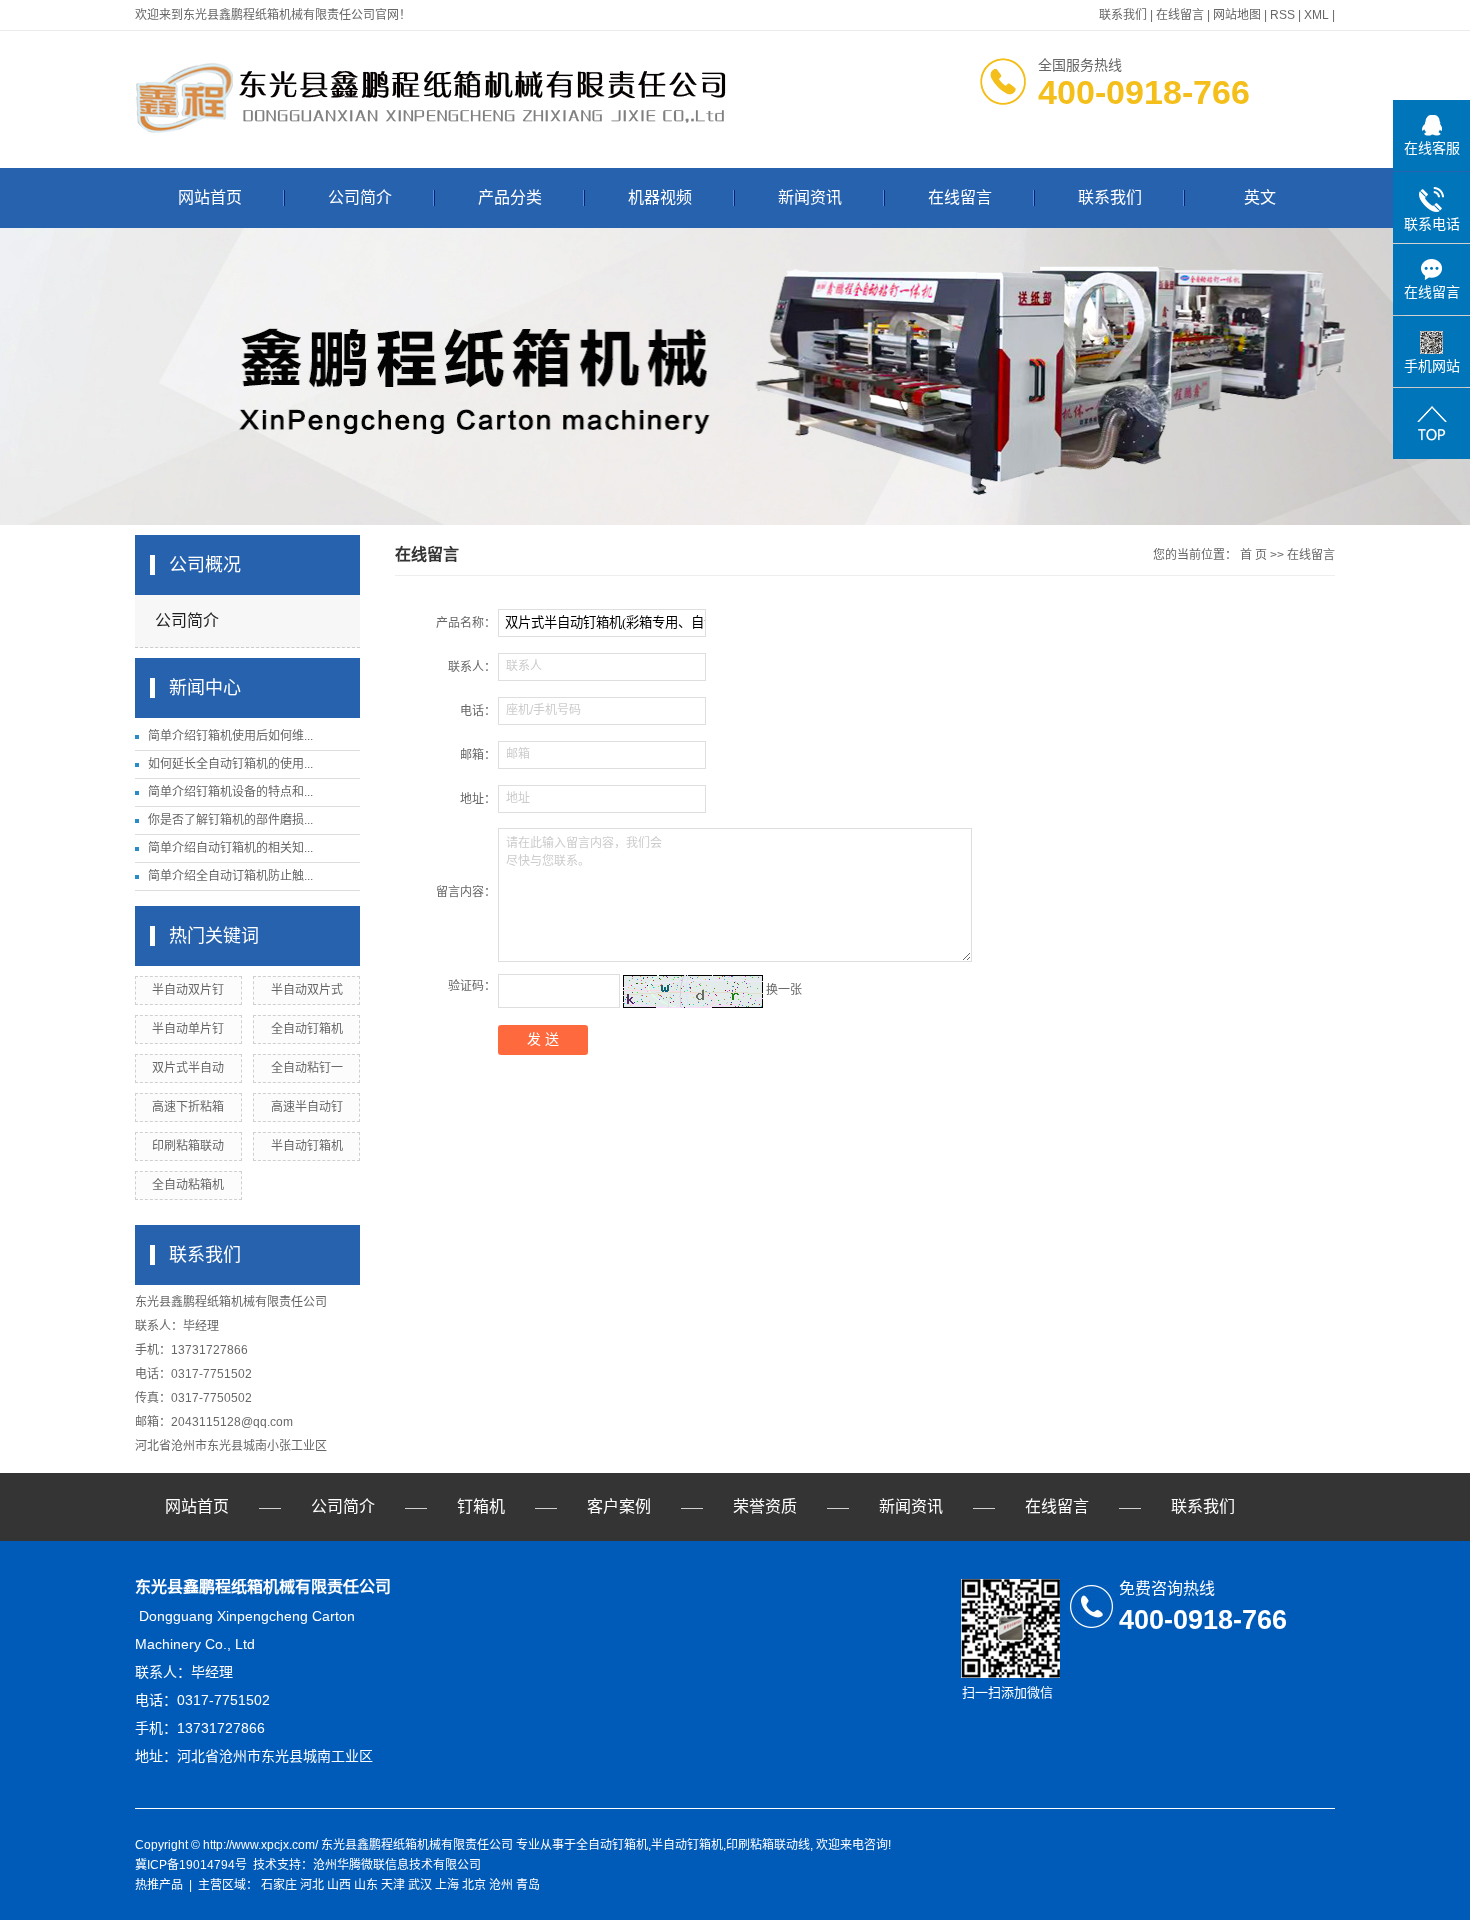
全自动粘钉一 (307, 1068)
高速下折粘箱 (188, 1107)
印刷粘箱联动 (188, 1146)
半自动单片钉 (188, 1029)
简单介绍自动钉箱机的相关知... (230, 848)
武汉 (420, 1885)
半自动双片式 (307, 990)
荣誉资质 (765, 1506)
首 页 (1253, 555)
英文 (1260, 197)
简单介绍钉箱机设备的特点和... (230, 792)
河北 (312, 1885)
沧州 (501, 1885)
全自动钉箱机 (307, 1029)
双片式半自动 (188, 1068)
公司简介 (360, 197)
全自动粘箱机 (188, 1185)
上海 (447, 1885)
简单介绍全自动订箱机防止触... (230, 876)
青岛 (528, 1885)
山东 (366, 1885)
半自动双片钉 (188, 990)
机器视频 (660, 197)
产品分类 (510, 197)
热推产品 (159, 1885)
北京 (474, 1885)
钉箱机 (481, 1506)
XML (1316, 15)
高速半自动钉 (307, 1107)
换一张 (784, 991)
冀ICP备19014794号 (191, 1865)
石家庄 (279, 1885)
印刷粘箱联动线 (768, 1845)
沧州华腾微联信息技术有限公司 (397, 1865)
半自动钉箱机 (307, 1146)
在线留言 (1180, 15)
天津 (393, 1885)
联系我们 (1123, 15)
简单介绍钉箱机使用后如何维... (230, 736)
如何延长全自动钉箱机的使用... (230, 764)
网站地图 (1237, 15)
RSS (1282, 15)
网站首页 (210, 197)
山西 (339, 1885)
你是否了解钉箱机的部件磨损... (230, 820)
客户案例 (619, 1506)
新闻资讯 (810, 197)
